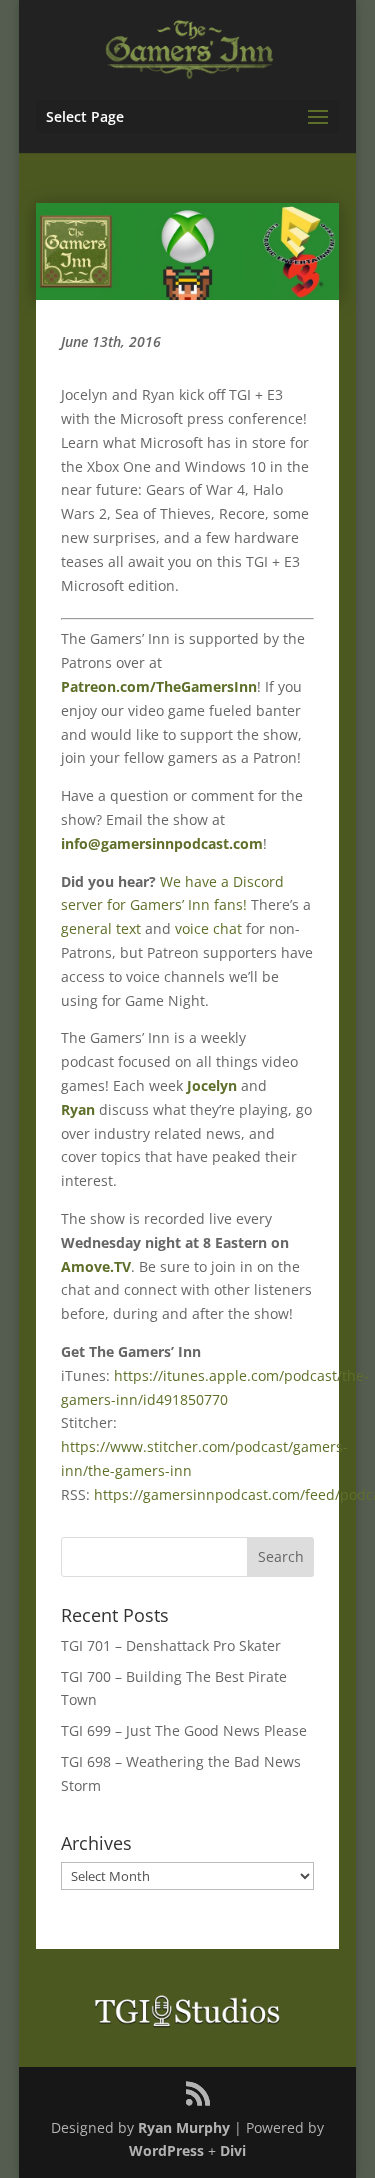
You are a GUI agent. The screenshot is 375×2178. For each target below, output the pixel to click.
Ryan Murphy (184, 2127)
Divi (233, 2150)
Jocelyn (212, 1085)
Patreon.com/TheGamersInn (159, 686)
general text (101, 928)
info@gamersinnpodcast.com (162, 843)
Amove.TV (96, 1266)
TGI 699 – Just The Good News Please (184, 1730)
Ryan (78, 1109)
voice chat (208, 928)
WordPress (166, 2150)
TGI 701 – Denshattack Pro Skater (171, 1645)
